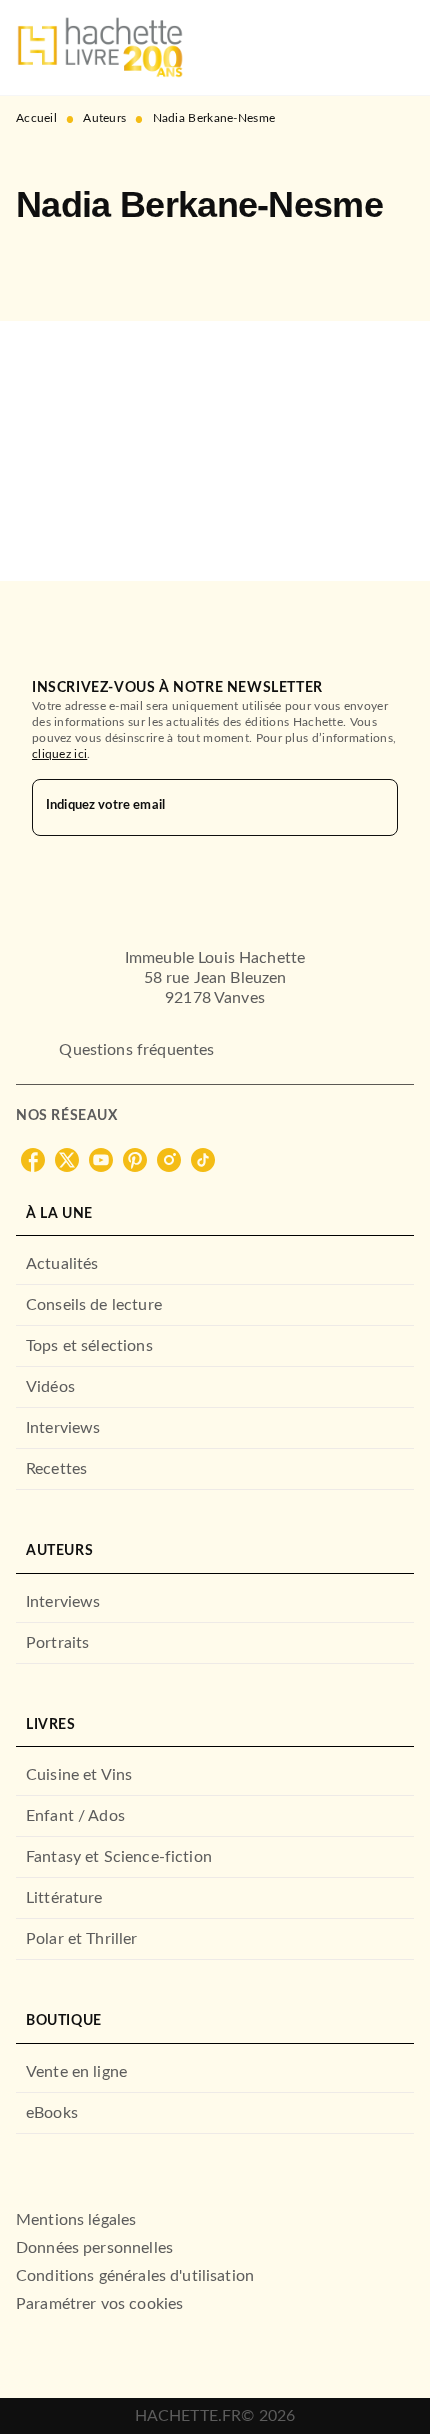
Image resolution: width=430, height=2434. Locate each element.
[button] (48, 263)
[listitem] (33, 1160)
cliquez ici (59, 754)
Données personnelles (94, 2248)
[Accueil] (100, 47)
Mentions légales (76, 2220)
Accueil (36, 118)
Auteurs (104, 118)
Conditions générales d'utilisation (135, 2276)
